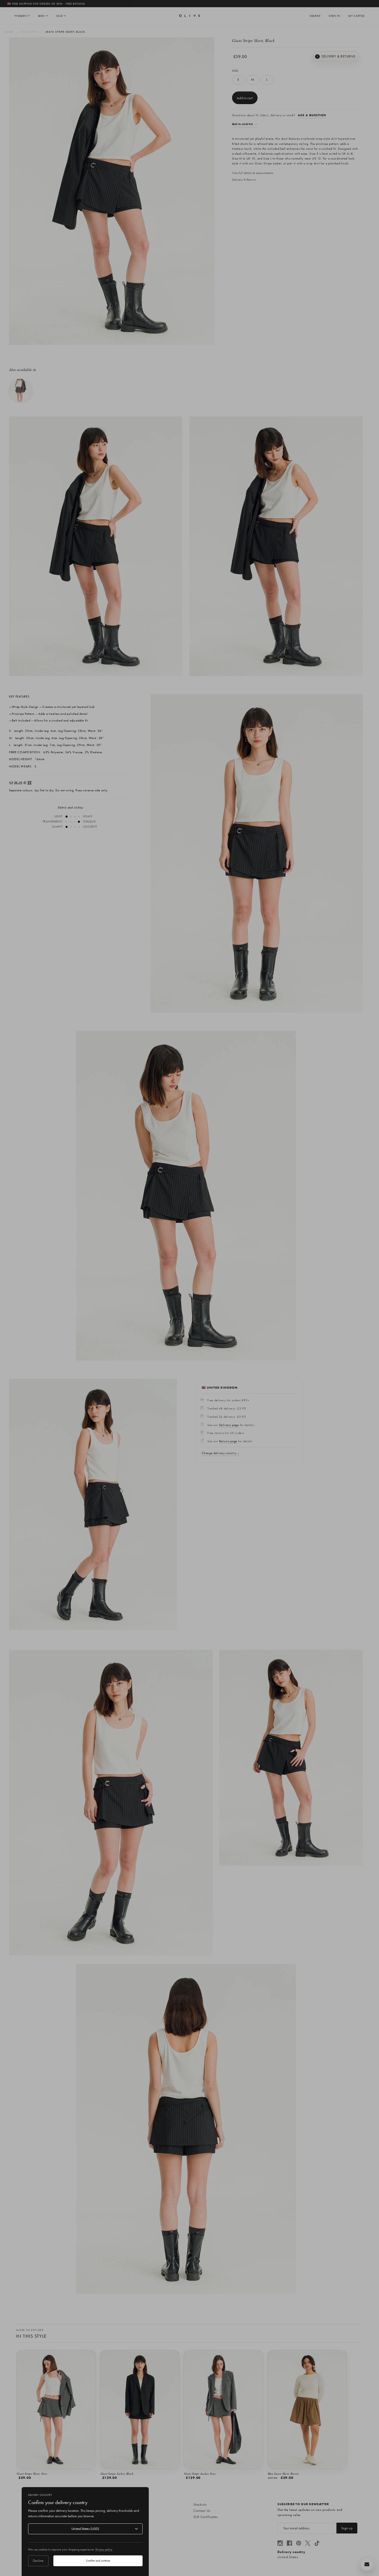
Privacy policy (104, 2549)
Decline (38, 2561)
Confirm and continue (98, 2561)
